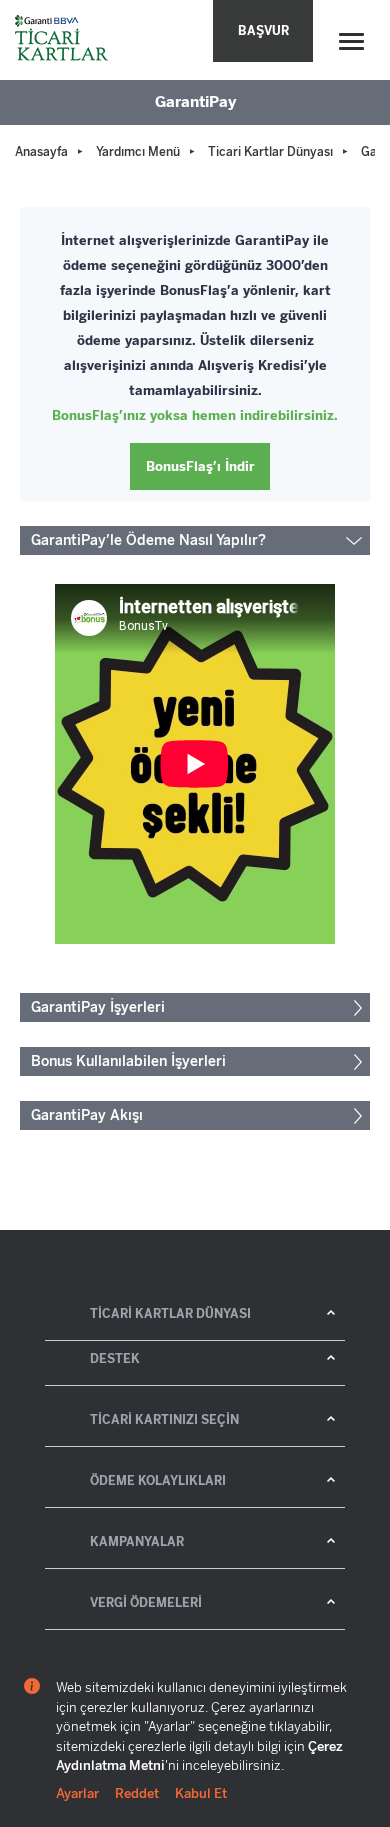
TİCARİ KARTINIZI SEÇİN (164, 1420)
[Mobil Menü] (351, 41)
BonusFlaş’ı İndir (200, 466)
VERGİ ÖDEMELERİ (146, 1603)
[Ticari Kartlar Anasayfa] (63, 40)
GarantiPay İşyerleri (98, 1007)
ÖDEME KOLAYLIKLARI (158, 1481)
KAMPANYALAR (137, 1542)
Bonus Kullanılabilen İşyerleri (128, 1061)
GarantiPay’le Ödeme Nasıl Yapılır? (148, 540)
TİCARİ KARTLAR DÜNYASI (170, 1314)
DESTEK (115, 1359)
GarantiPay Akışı (87, 1115)
